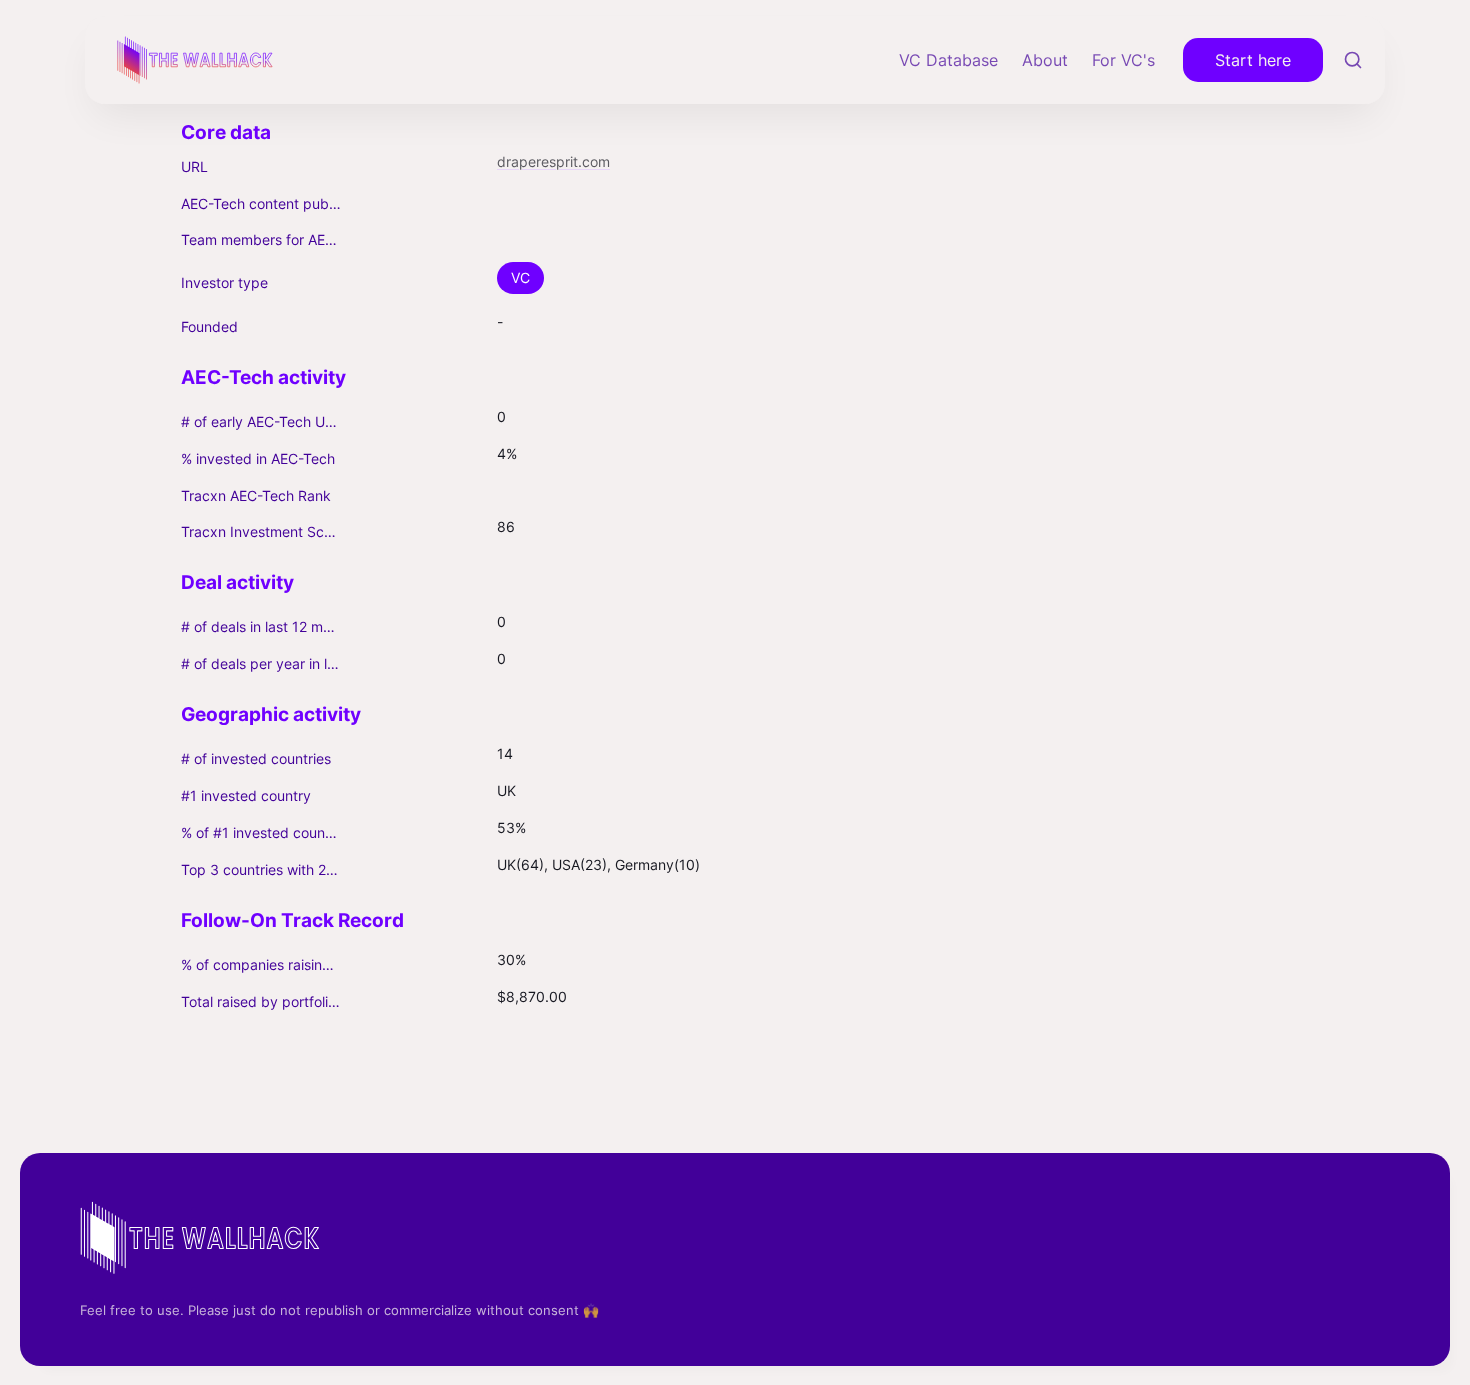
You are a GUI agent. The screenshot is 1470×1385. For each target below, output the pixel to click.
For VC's (1123, 60)
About (1045, 60)
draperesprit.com (553, 161)
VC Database (948, 60)
